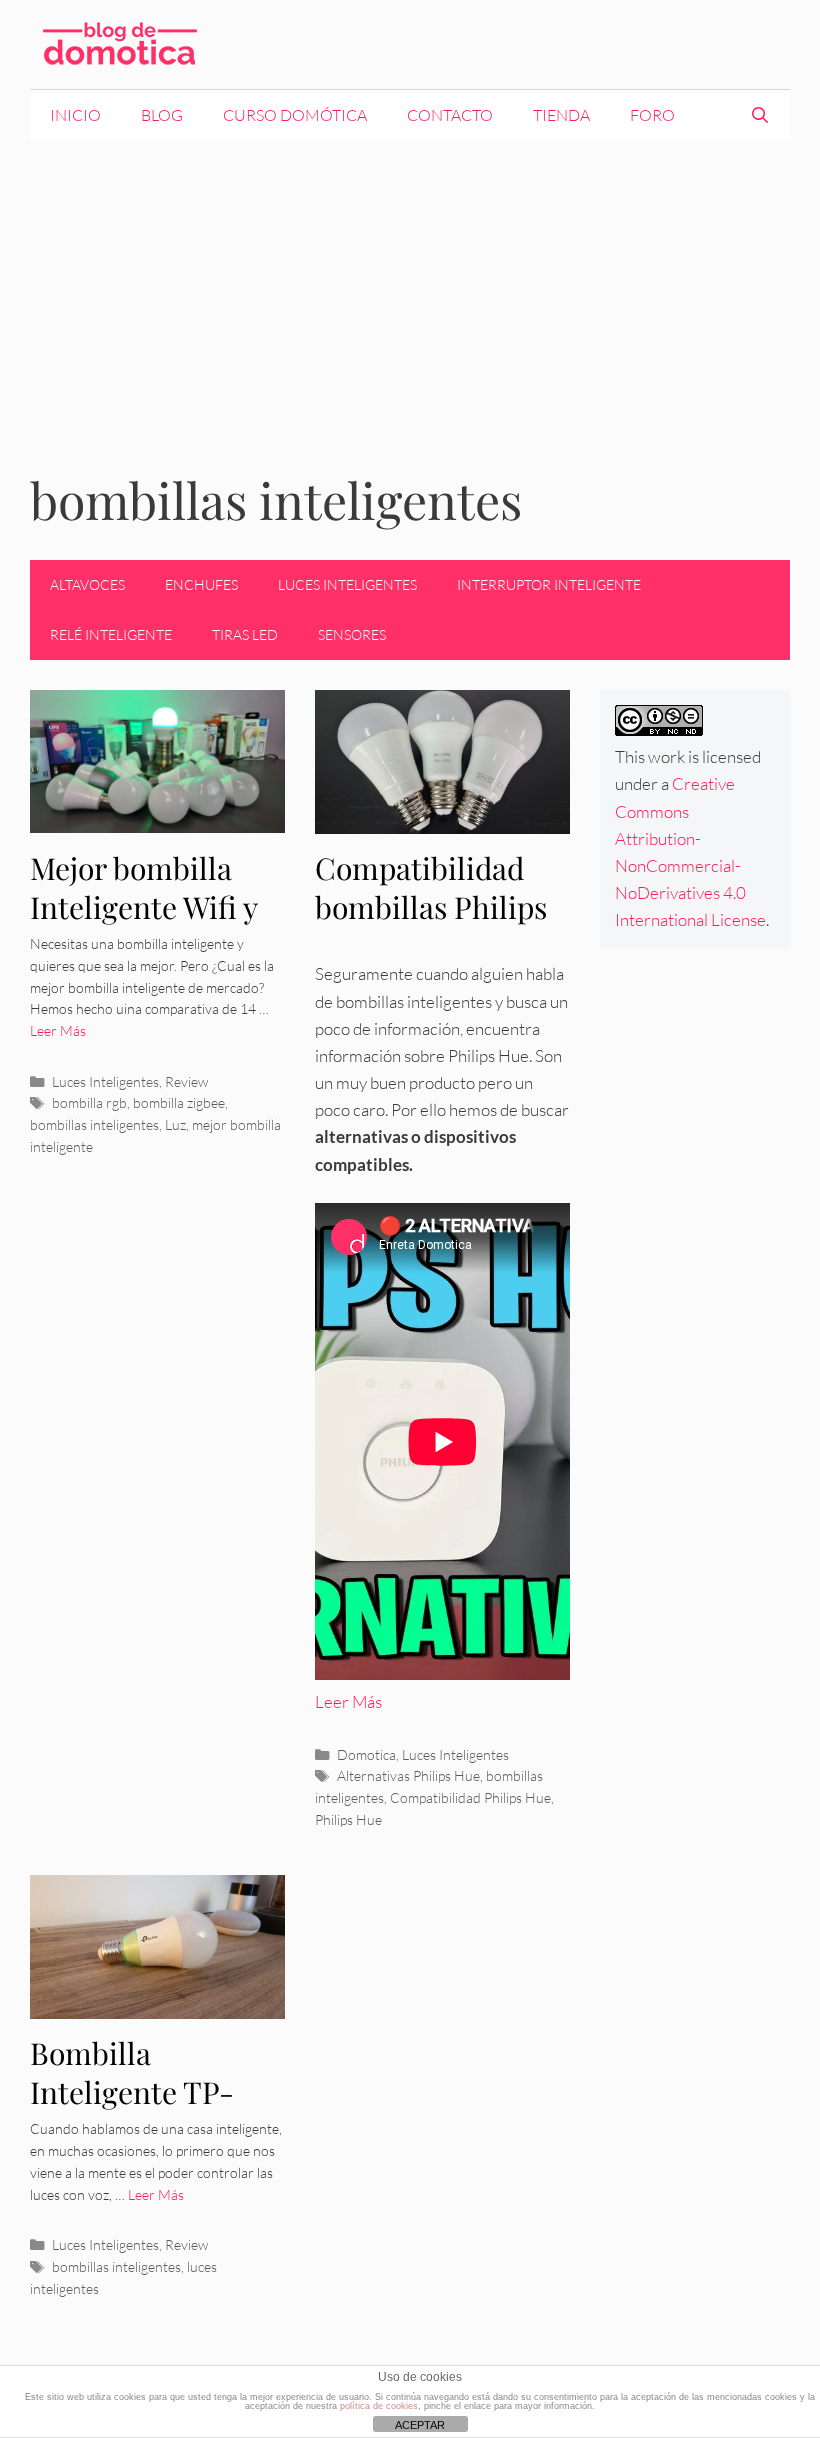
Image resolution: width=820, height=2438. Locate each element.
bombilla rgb (89, 1102)
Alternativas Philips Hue (408, 1775)
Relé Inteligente (111, 634)
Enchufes (201, 584)
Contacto (450, 115)
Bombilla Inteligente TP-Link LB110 (132, 2091)
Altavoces (87, 584)
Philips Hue (348, 1819)
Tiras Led (245, 634)
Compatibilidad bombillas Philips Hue (431, 906)
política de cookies (379, 2406)
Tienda (561, 115)
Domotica (366, 1754)
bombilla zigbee (179, 1102)
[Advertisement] (410, 290)
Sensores (352, 634)
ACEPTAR (420, 2425)
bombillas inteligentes (94, 1124)
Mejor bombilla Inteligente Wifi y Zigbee (143, 906)
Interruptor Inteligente (549, 584)
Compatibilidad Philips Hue (470, 1797)
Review (186, 1081)
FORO (652, 115)
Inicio (75, 115)
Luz (175, 1124)
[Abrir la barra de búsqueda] (759, 115)
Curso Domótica (295, 115)
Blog (162, 115)
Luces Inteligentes (347, 584)
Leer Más (58, 1030)
